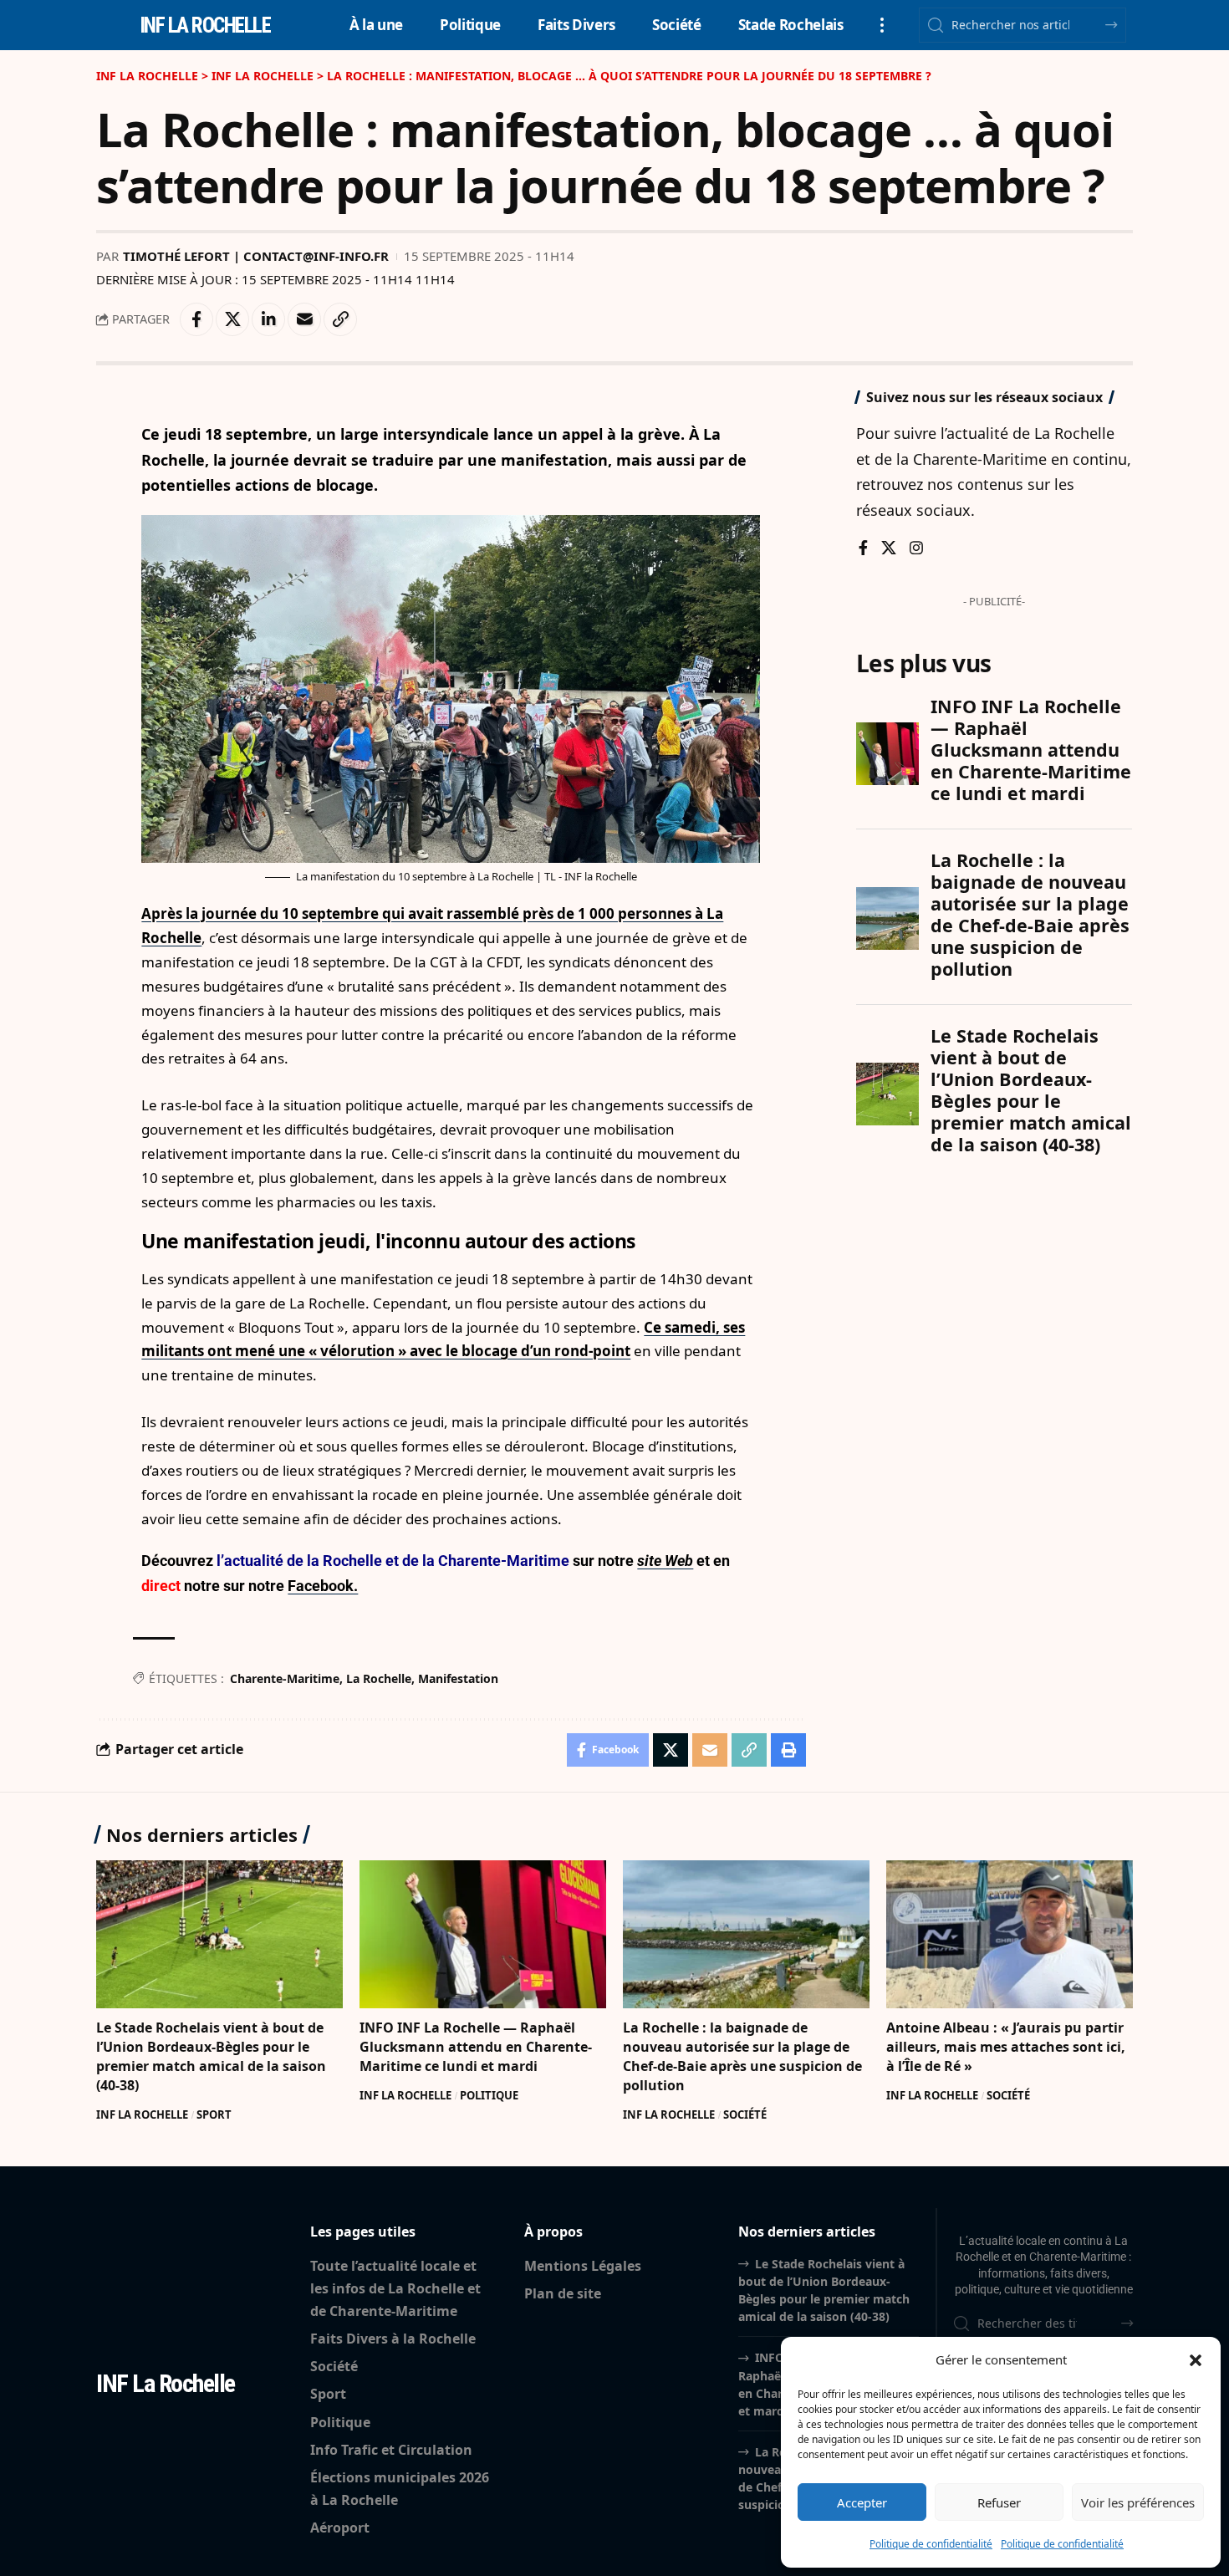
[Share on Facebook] (196, 319)
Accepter (862, 2502)
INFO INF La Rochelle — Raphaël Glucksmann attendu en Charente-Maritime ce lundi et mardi (476, 2047)
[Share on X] (232, 319)
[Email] (304, 319)
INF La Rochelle (142, 2114)
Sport (214, 2114)
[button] (1196, 2360)
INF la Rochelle (205, 26)
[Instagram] (916, 549)
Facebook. (323, 1586)
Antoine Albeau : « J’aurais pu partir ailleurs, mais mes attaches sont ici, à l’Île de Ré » (1006, 2047)
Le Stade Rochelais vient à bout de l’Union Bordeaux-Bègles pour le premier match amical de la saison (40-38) (211, 2057)
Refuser (999, 2502)
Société (745, 2114)
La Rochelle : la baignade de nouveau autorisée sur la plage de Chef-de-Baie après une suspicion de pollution (742, 2057)
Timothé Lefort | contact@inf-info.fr (256, 256)
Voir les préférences (1138, 2502)
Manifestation (458, 1678)
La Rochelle (379, 1678)
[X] (889, 549)
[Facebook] (863, 549)
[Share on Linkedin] (268, 319)
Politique (489, 2095)
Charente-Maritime (285, 1678)
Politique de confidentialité (931, 2544)
